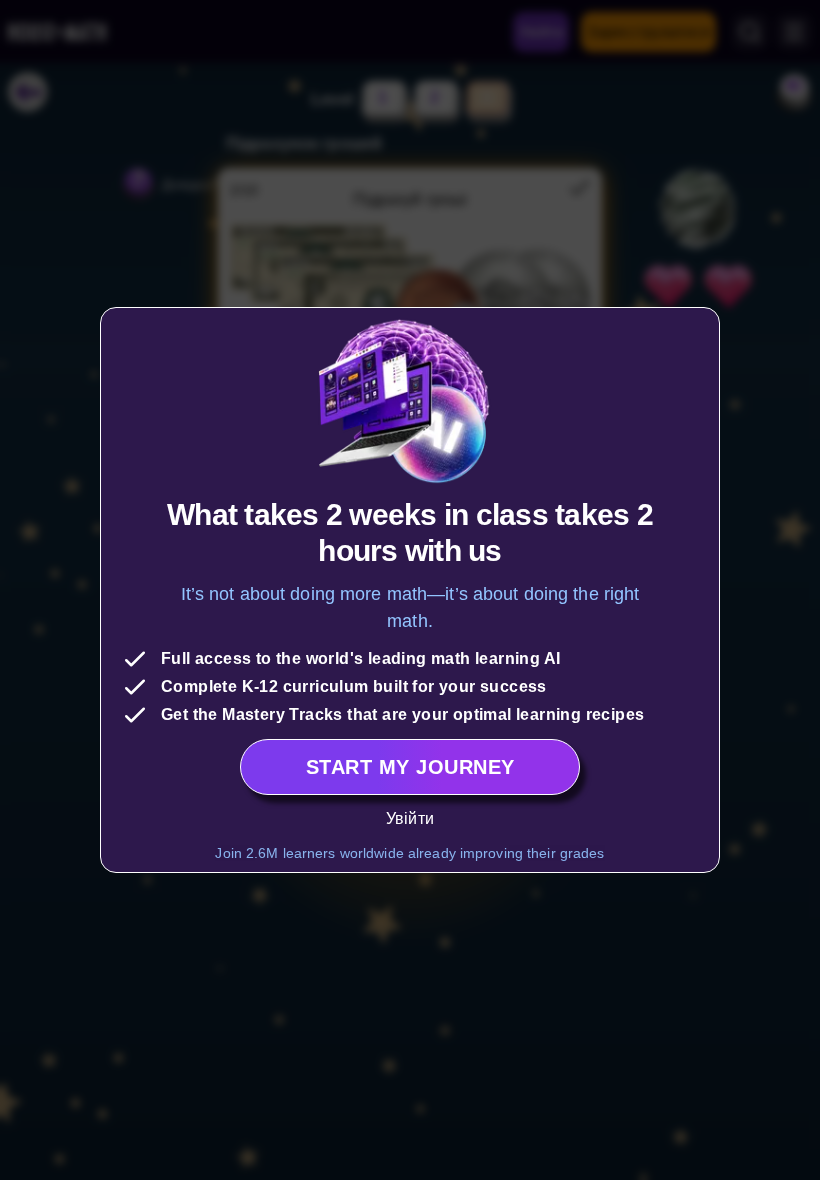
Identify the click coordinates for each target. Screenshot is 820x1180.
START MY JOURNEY (410, 767)
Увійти (410, 818)
